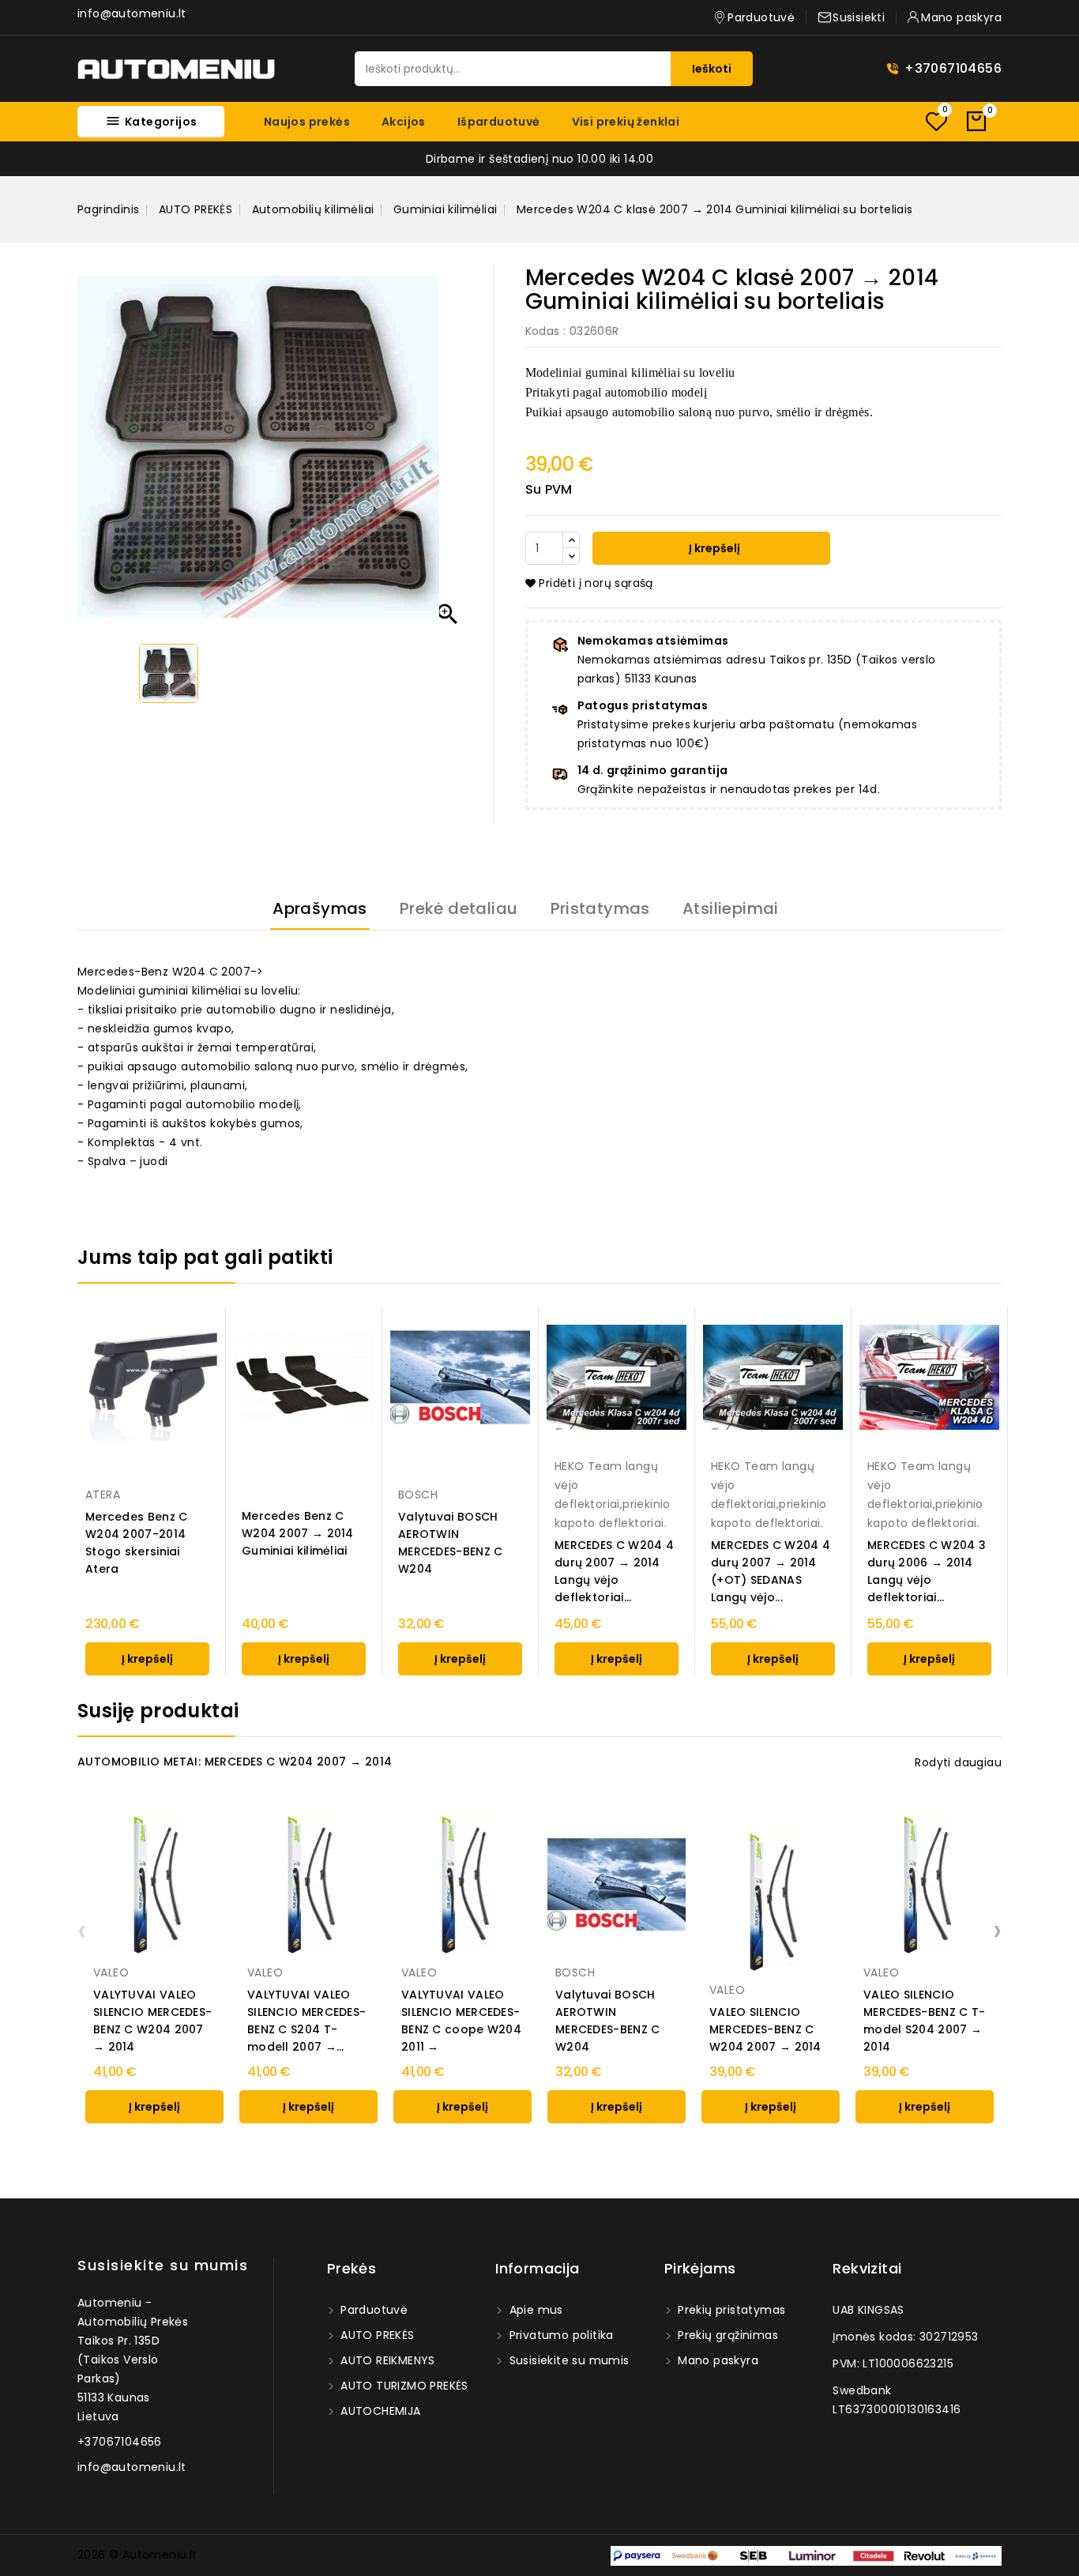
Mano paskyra (716, 2360)
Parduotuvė (372, 2310)
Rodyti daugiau (958, 1762)
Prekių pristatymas (730, 2310)
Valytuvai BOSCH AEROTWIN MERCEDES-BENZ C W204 (451, 1543)
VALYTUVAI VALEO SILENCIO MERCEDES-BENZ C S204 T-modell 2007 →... (306, 2021)
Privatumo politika (560, 2335)
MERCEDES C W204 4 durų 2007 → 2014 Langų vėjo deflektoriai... (614, 1571)
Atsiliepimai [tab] (731, 908)
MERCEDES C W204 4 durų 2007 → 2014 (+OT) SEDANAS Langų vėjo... (771, 1571)
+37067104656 (953, 68)
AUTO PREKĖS (376, 2335)
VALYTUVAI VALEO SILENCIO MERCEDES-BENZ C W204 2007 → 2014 (152, 2021)
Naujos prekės (307, 122)
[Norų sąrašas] (936, 121)
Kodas (543, 331)
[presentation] (82, 1930)
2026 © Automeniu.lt (137, 2555)
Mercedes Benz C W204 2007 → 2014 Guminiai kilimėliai (298, 1533)
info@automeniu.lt (132, 13)
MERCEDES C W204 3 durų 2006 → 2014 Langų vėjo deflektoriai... (927, 1571)
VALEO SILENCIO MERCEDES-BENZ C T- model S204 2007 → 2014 (924, 2021)
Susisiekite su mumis (163, 2265)
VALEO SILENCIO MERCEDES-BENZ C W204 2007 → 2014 (765, 2029)
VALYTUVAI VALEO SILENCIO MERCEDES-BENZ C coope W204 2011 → (461, 2021)
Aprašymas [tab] (320, 908)
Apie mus (534, 2310)
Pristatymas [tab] (600, 908)
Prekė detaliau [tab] (459, 908)
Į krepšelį (713, 548)
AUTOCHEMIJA (379, 2411)
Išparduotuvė (499, 122)
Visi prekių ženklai (626, 122)
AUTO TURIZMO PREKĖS (403, 2386)
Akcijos (404, 122)
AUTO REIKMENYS (386, 2360)
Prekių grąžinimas (726, 2335)
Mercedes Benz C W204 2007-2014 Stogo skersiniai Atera (137, 1543)
